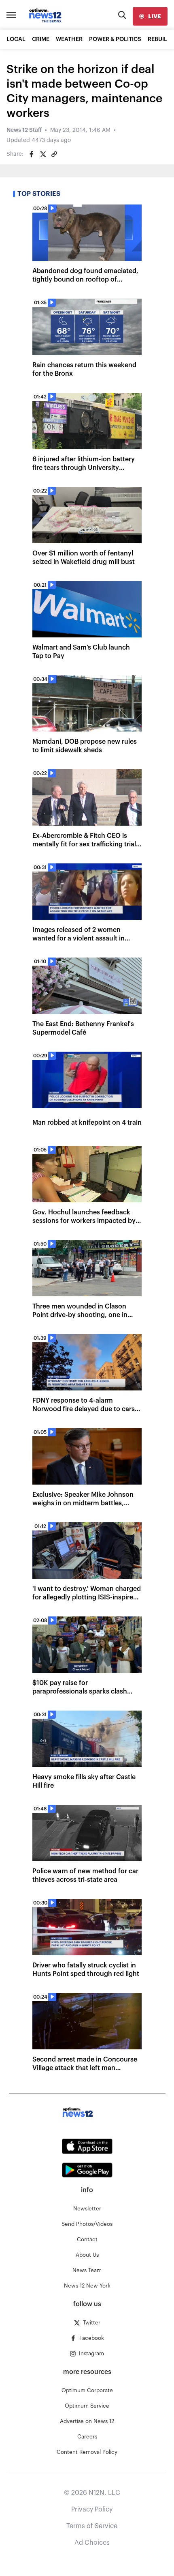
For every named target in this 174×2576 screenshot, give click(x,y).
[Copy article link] (54, 154)
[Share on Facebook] (32, 154)
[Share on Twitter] (43, 154)
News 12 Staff (24, 130)
